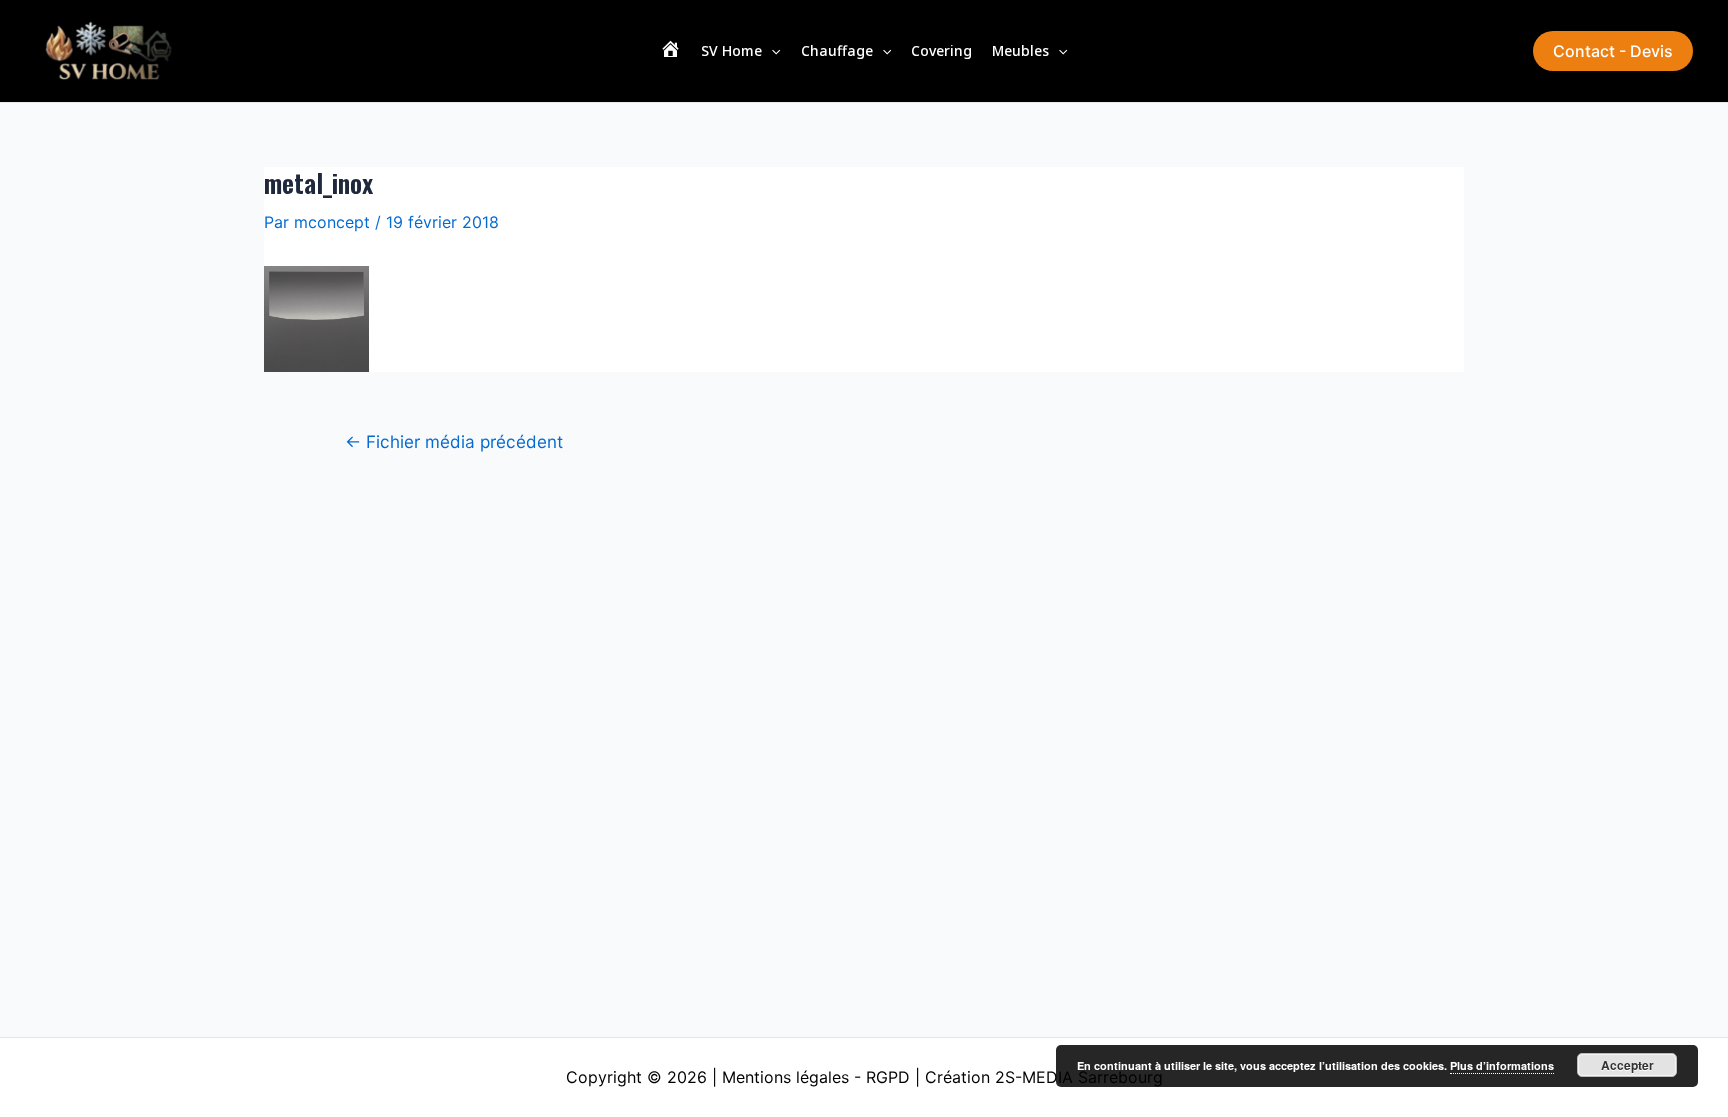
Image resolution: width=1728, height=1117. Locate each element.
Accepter (1627, 1065)
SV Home (731, 50)
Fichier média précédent (454, 441)
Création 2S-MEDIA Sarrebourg (1044, 1077)
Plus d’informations (1502, 1065)
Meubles (1020, 50)
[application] (771, 51)
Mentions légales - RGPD (816, 1077)
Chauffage (837, 50)
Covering (941, 50)
